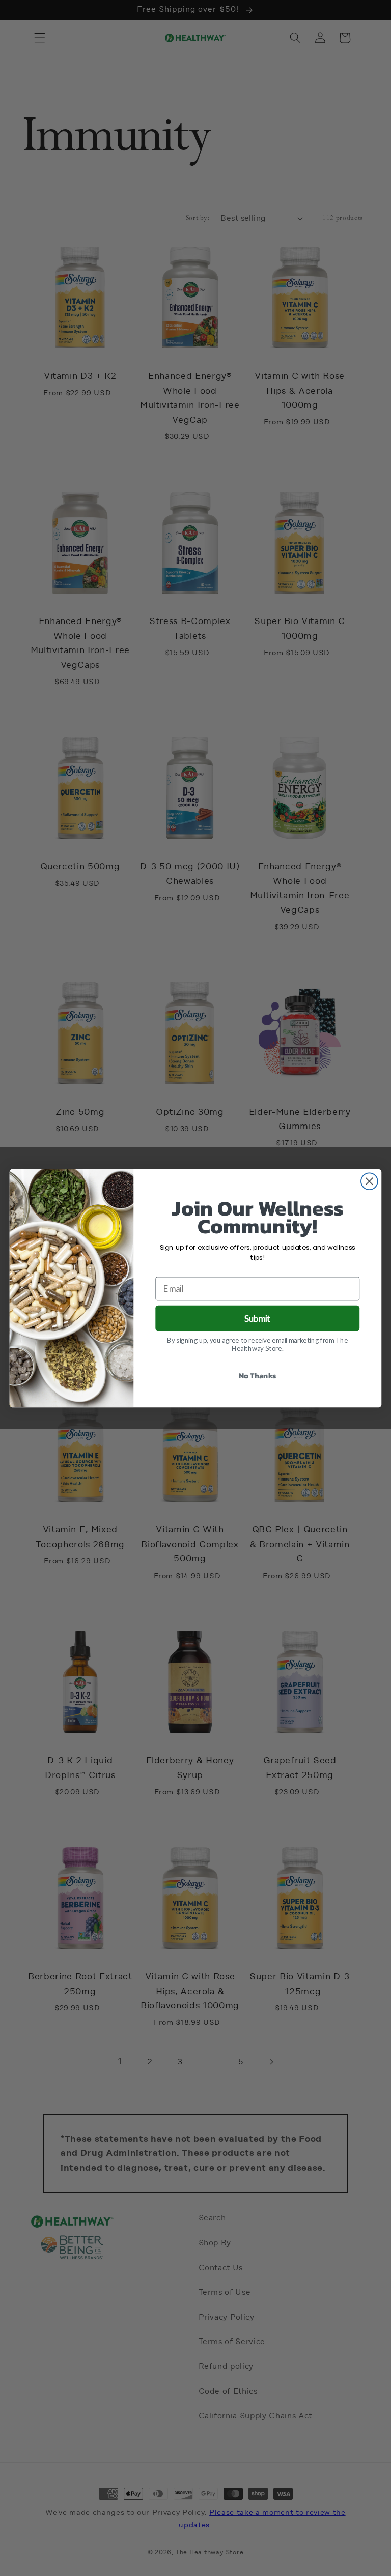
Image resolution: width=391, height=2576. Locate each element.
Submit (257, 1318)
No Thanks (258, 1375)
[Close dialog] (369, 1181)
